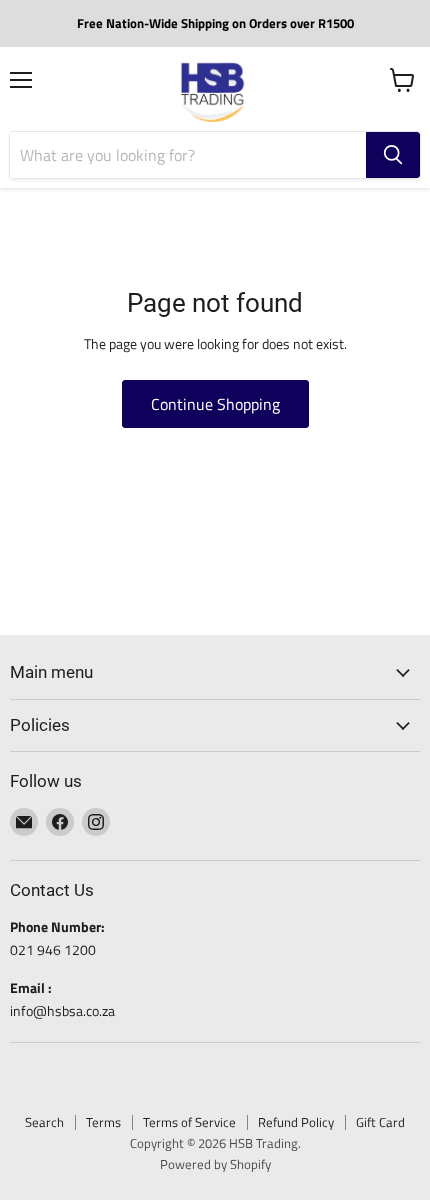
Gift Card (380, 1122)
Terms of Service (189, 1122)
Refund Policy (296, 1122)
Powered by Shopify (215, 1164)
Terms (103, 1122)
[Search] (393, 155)
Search (44, 1122)
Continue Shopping (215, 404)
